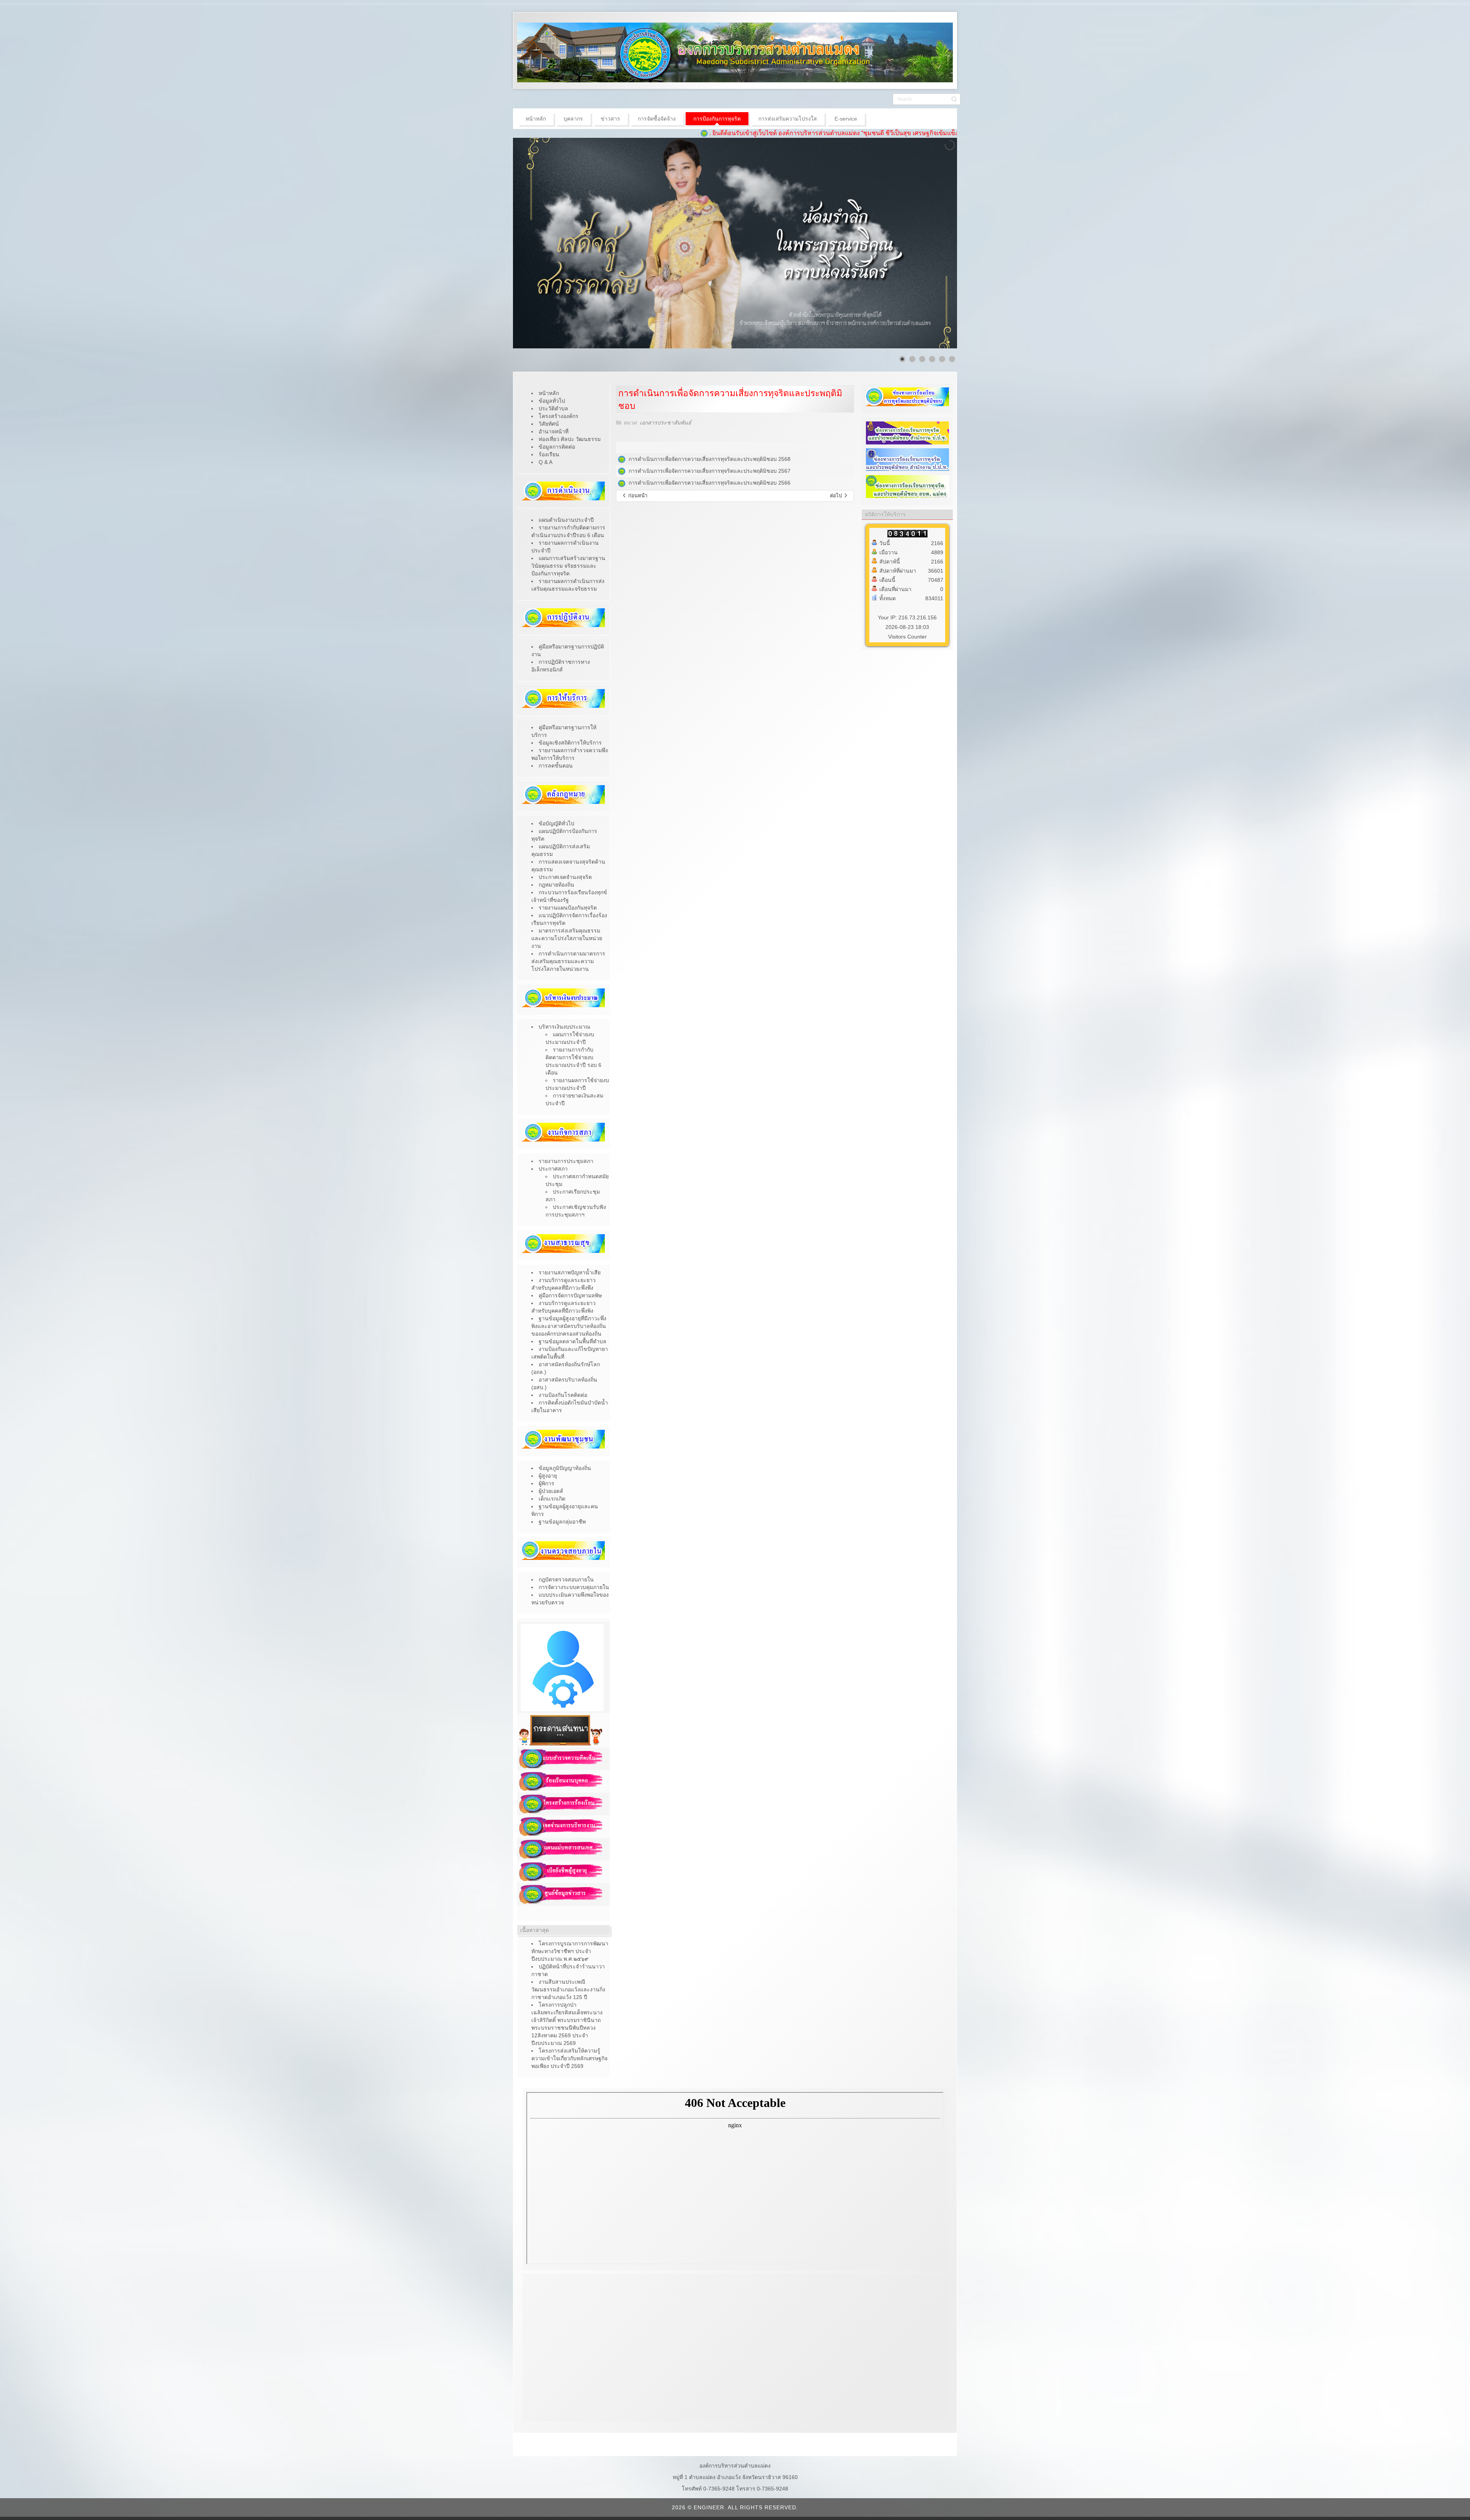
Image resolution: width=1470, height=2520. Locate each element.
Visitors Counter (907, 637)
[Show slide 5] (942, 359)
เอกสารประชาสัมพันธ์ (666, 423)
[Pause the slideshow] (934, 243)
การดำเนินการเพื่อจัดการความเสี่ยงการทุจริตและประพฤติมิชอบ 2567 (710, 471)
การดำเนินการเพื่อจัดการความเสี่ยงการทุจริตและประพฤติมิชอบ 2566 (710, 483)
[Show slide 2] (912, 359)
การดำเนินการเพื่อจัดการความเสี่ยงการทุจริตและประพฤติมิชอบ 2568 (708, 459)
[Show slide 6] (952, 359)
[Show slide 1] (902, 359)
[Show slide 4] (932, 359)
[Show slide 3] (922, 359)
